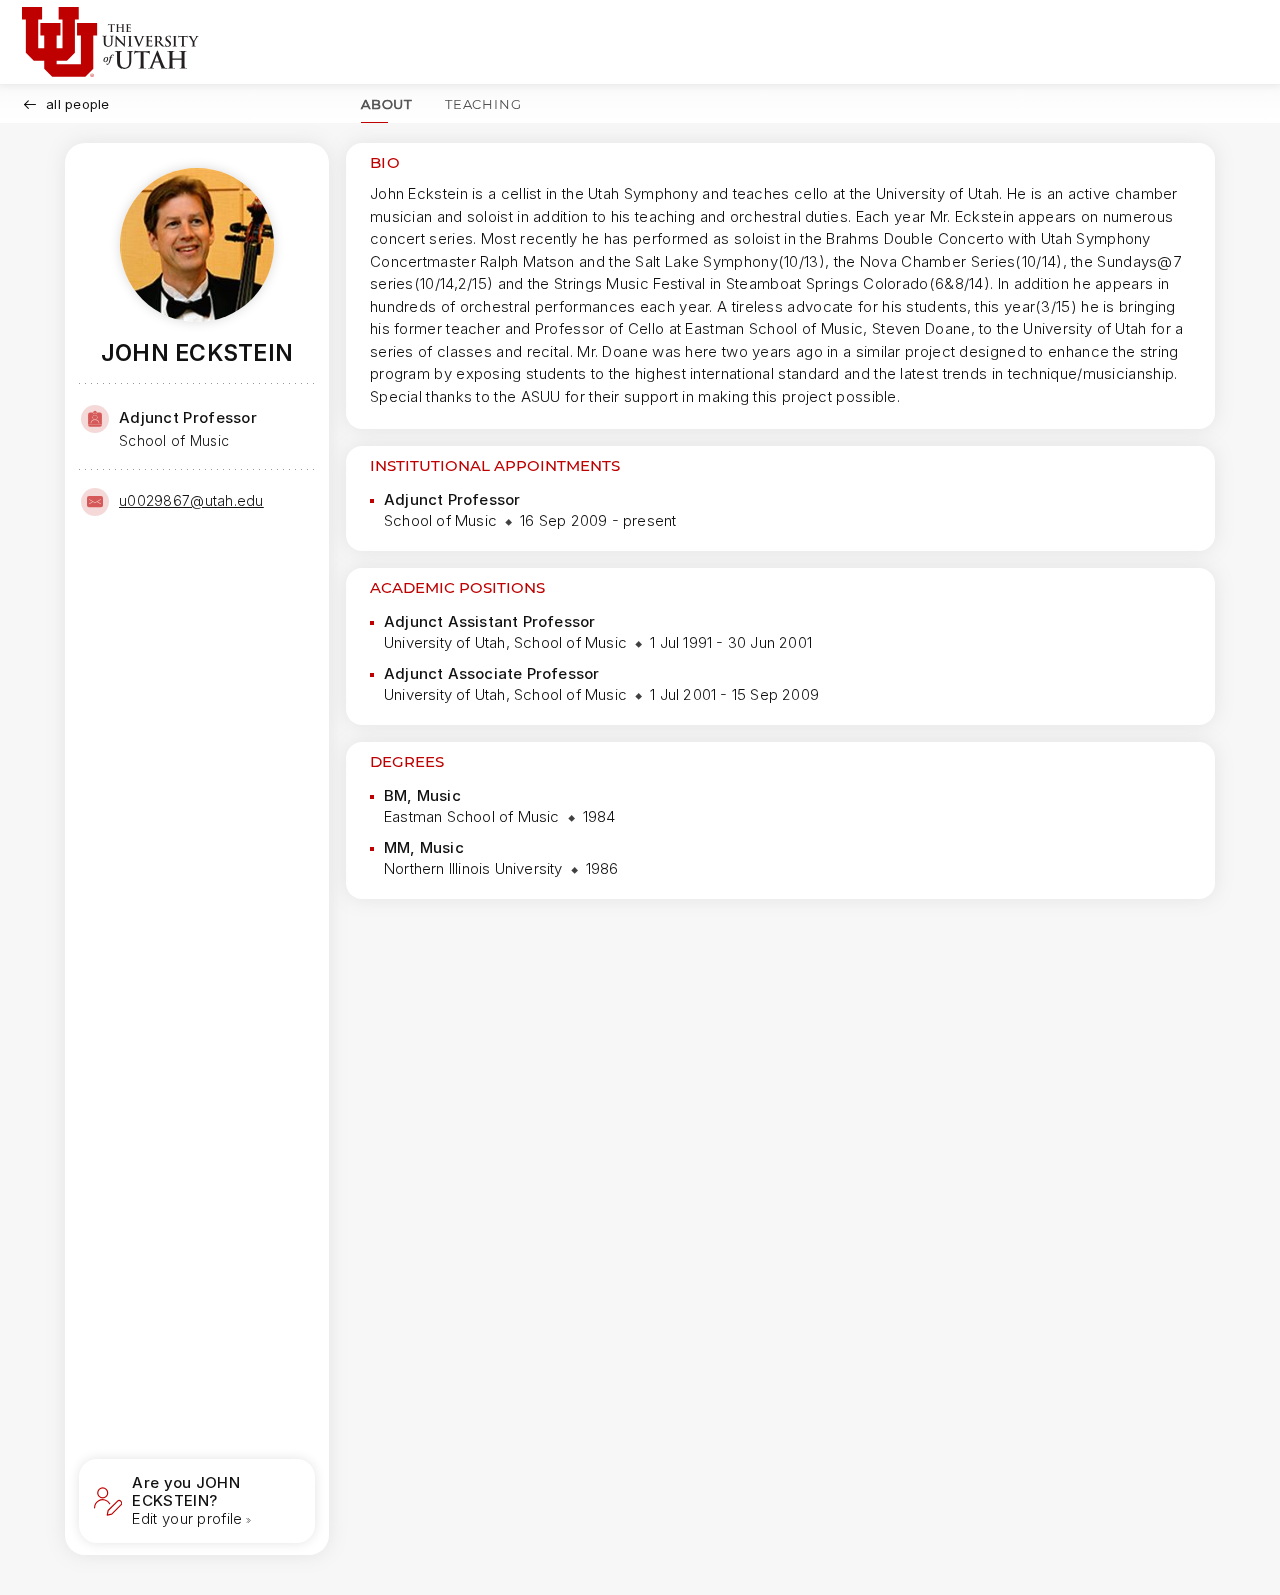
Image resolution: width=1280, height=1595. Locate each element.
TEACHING (483, 104)
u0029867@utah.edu (191, 500)
